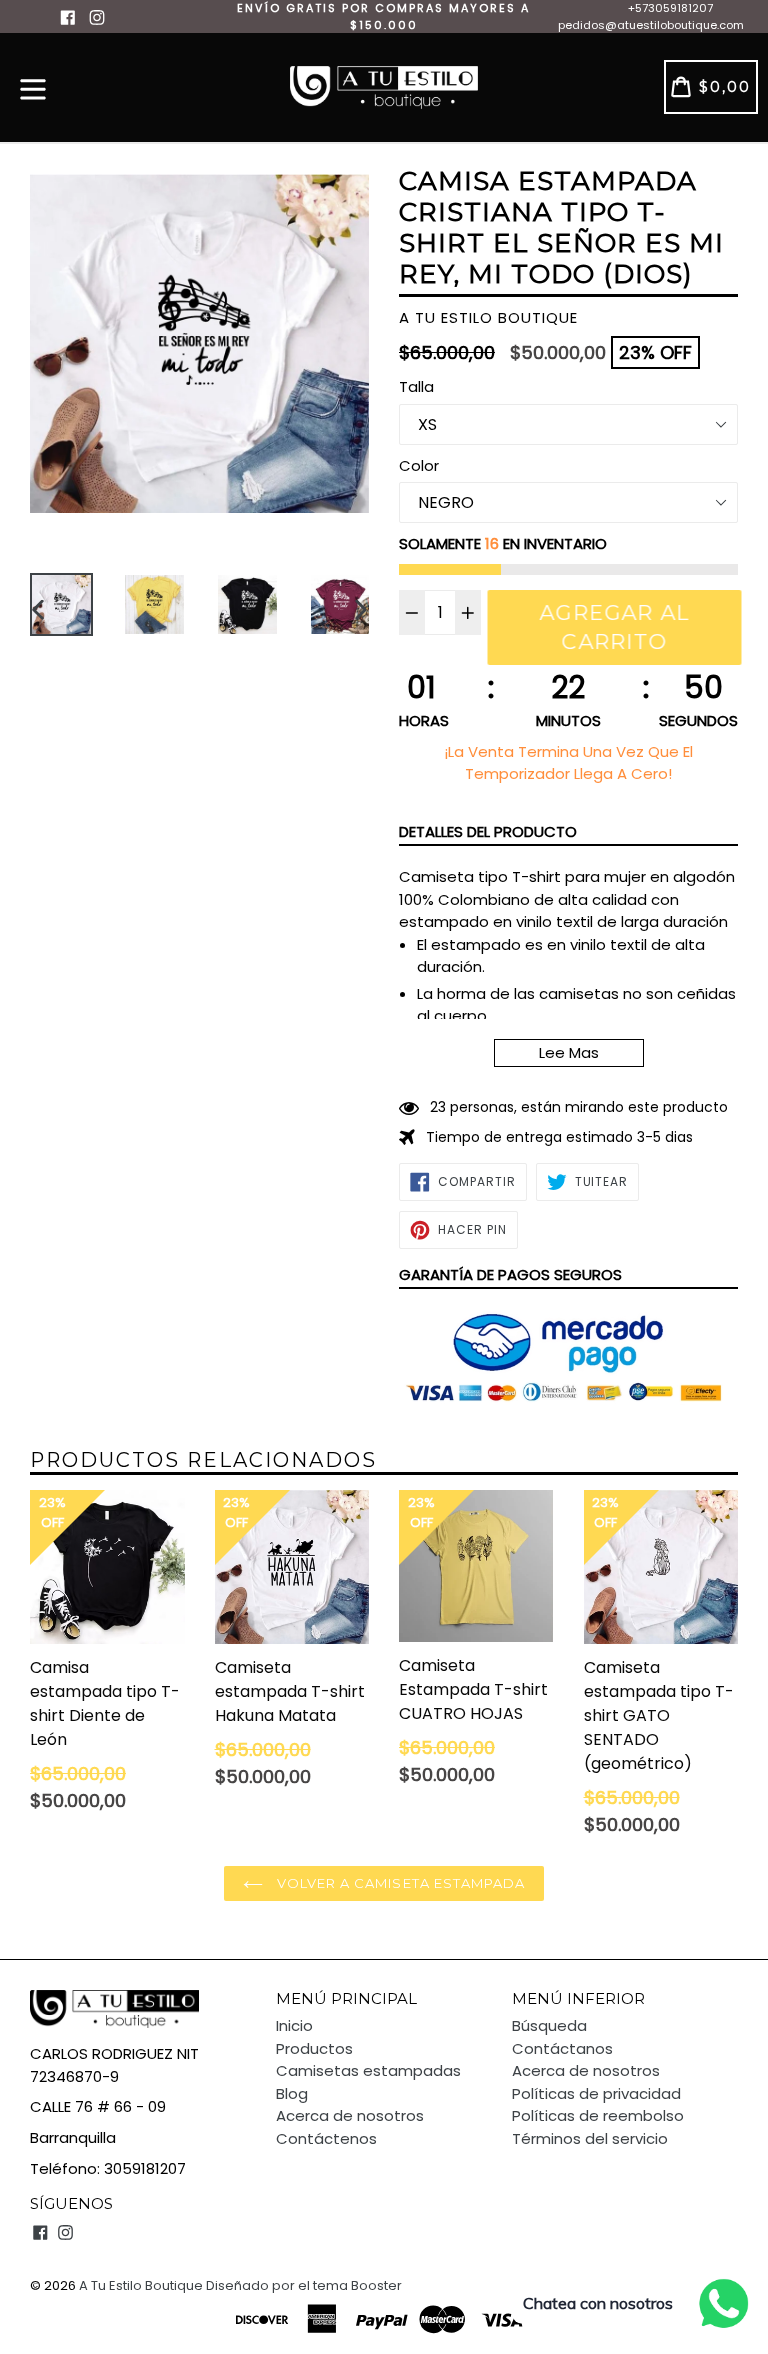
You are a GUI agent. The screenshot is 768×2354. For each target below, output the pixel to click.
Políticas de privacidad (596, 2093)
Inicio (294, 2025)
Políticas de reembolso (598, 2115)
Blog (292, 2093)
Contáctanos (562, 2048)
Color (419, 465)
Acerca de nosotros (350, 2115)
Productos (314, 2048)
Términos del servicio (590, 2138)
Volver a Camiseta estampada (399, 1883)
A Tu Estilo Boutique (141, 2285)
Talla (416, 386)
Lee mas (569, 1052)
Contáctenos (326, 2138)
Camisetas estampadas (368, 2070)
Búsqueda (549, 2025)
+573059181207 (670, 8)
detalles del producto (488, 831)
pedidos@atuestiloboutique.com (651, 25)
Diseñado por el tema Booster (304, 2285)
